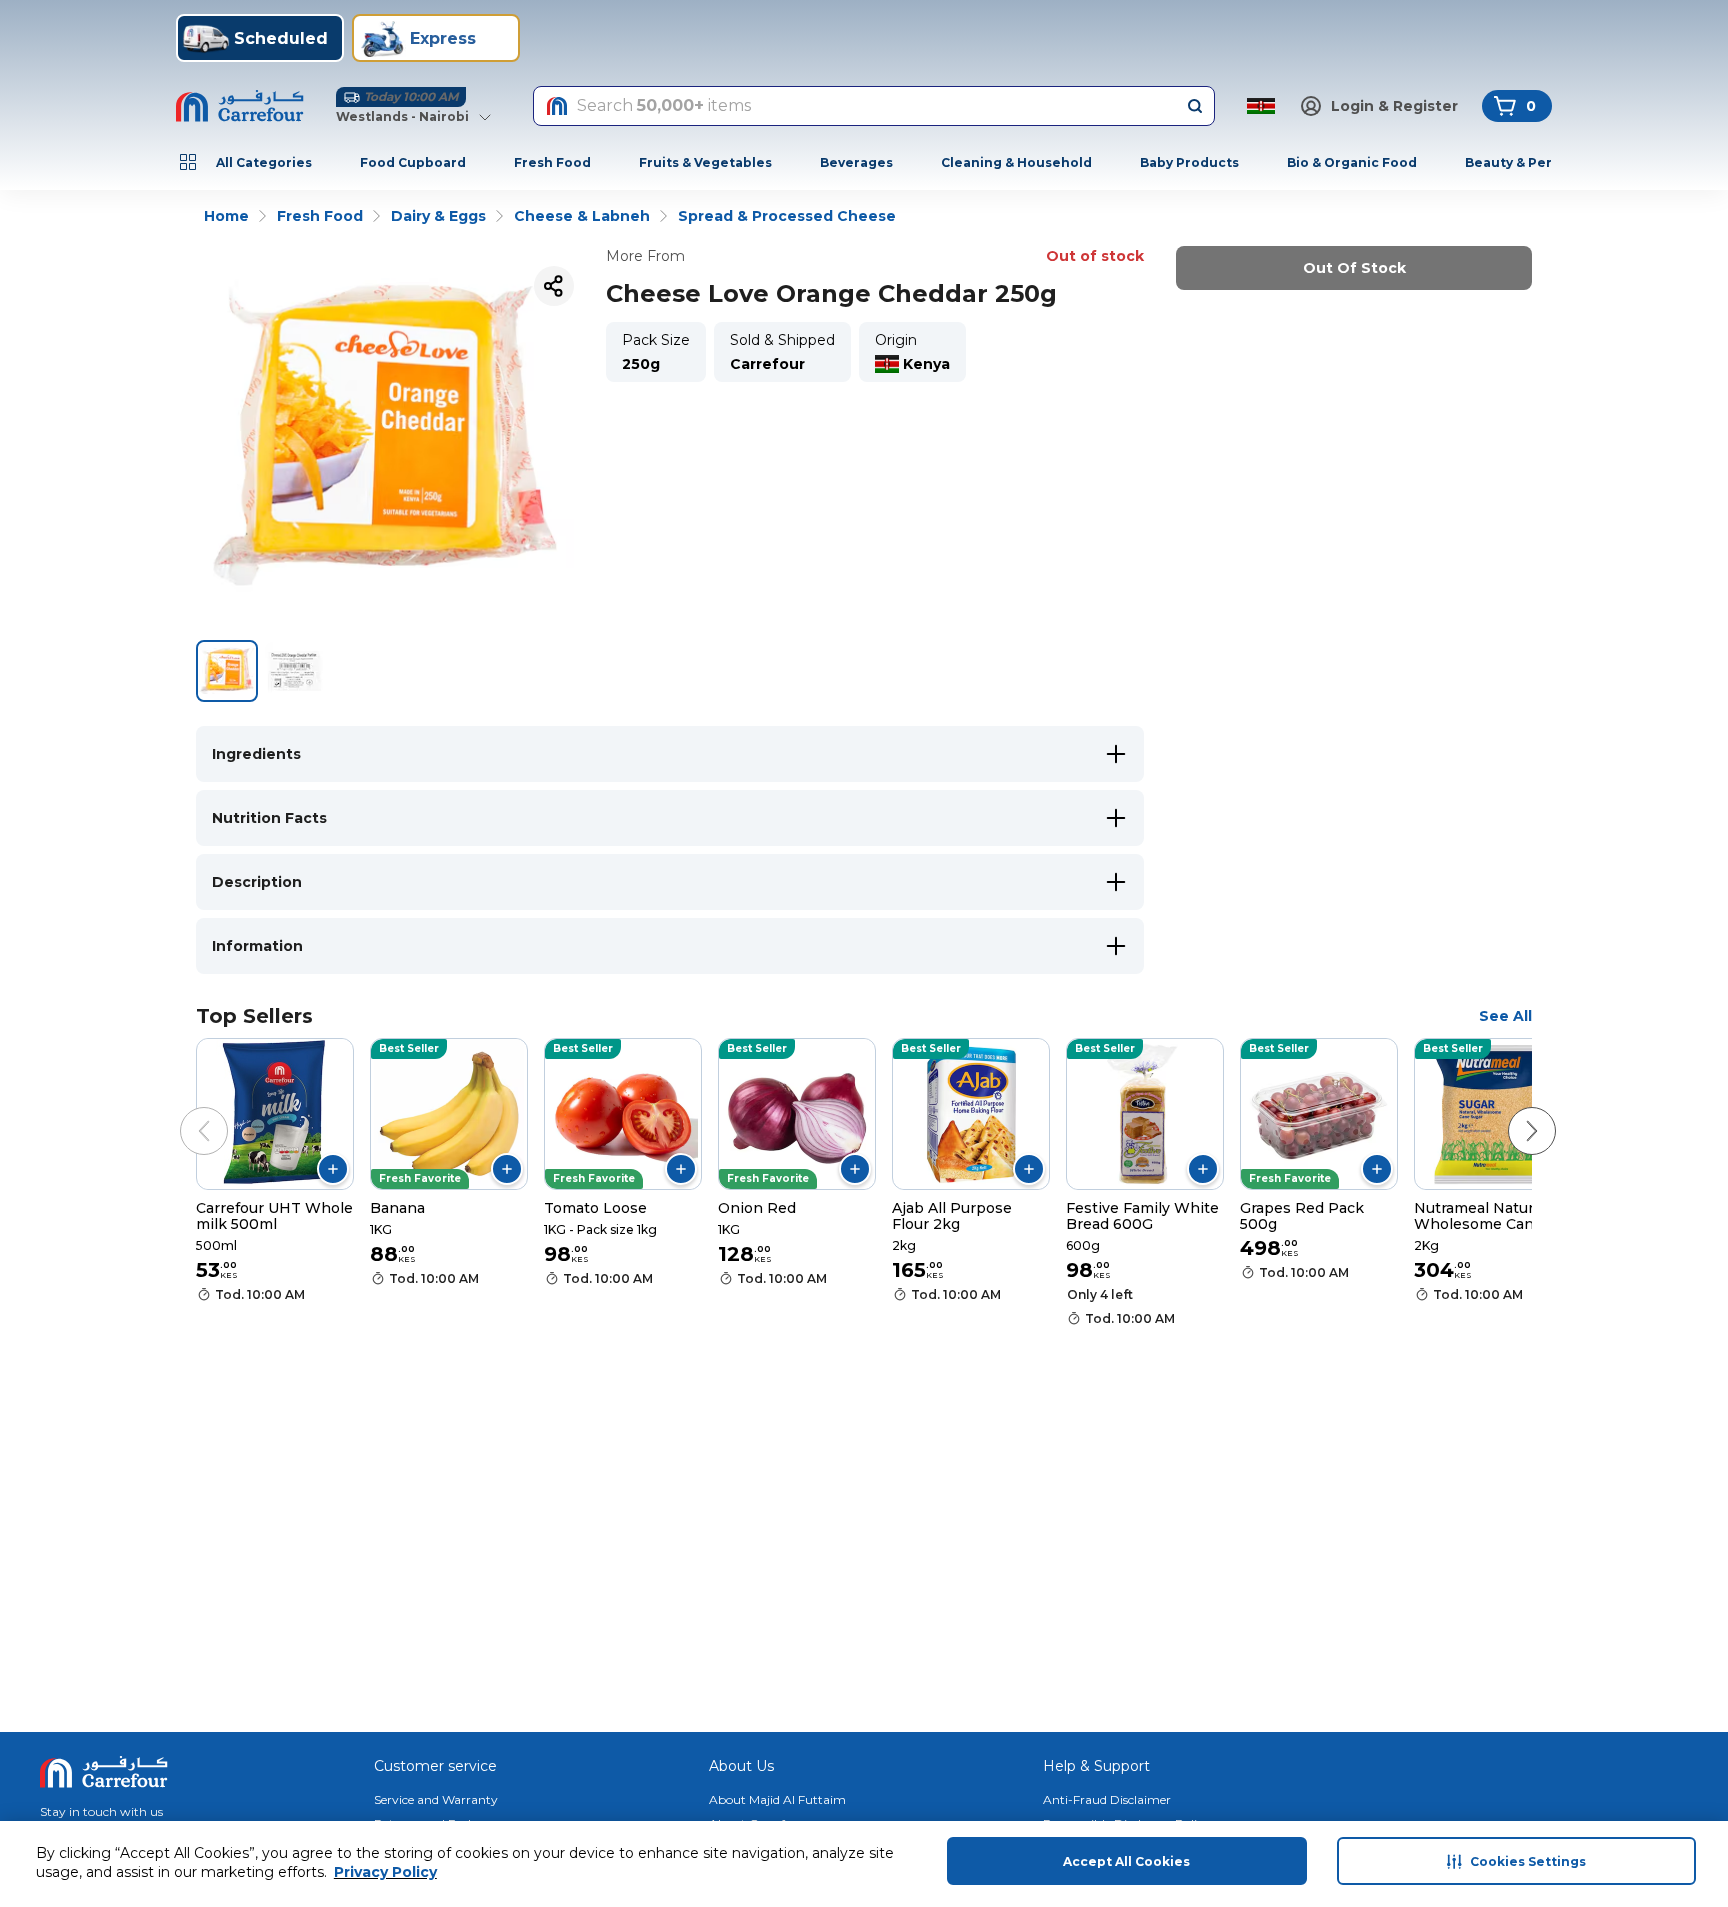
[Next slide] (1512, 1111)
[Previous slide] (184, 1111)
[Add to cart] (333, 1169)
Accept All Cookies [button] (1126, 1861)
